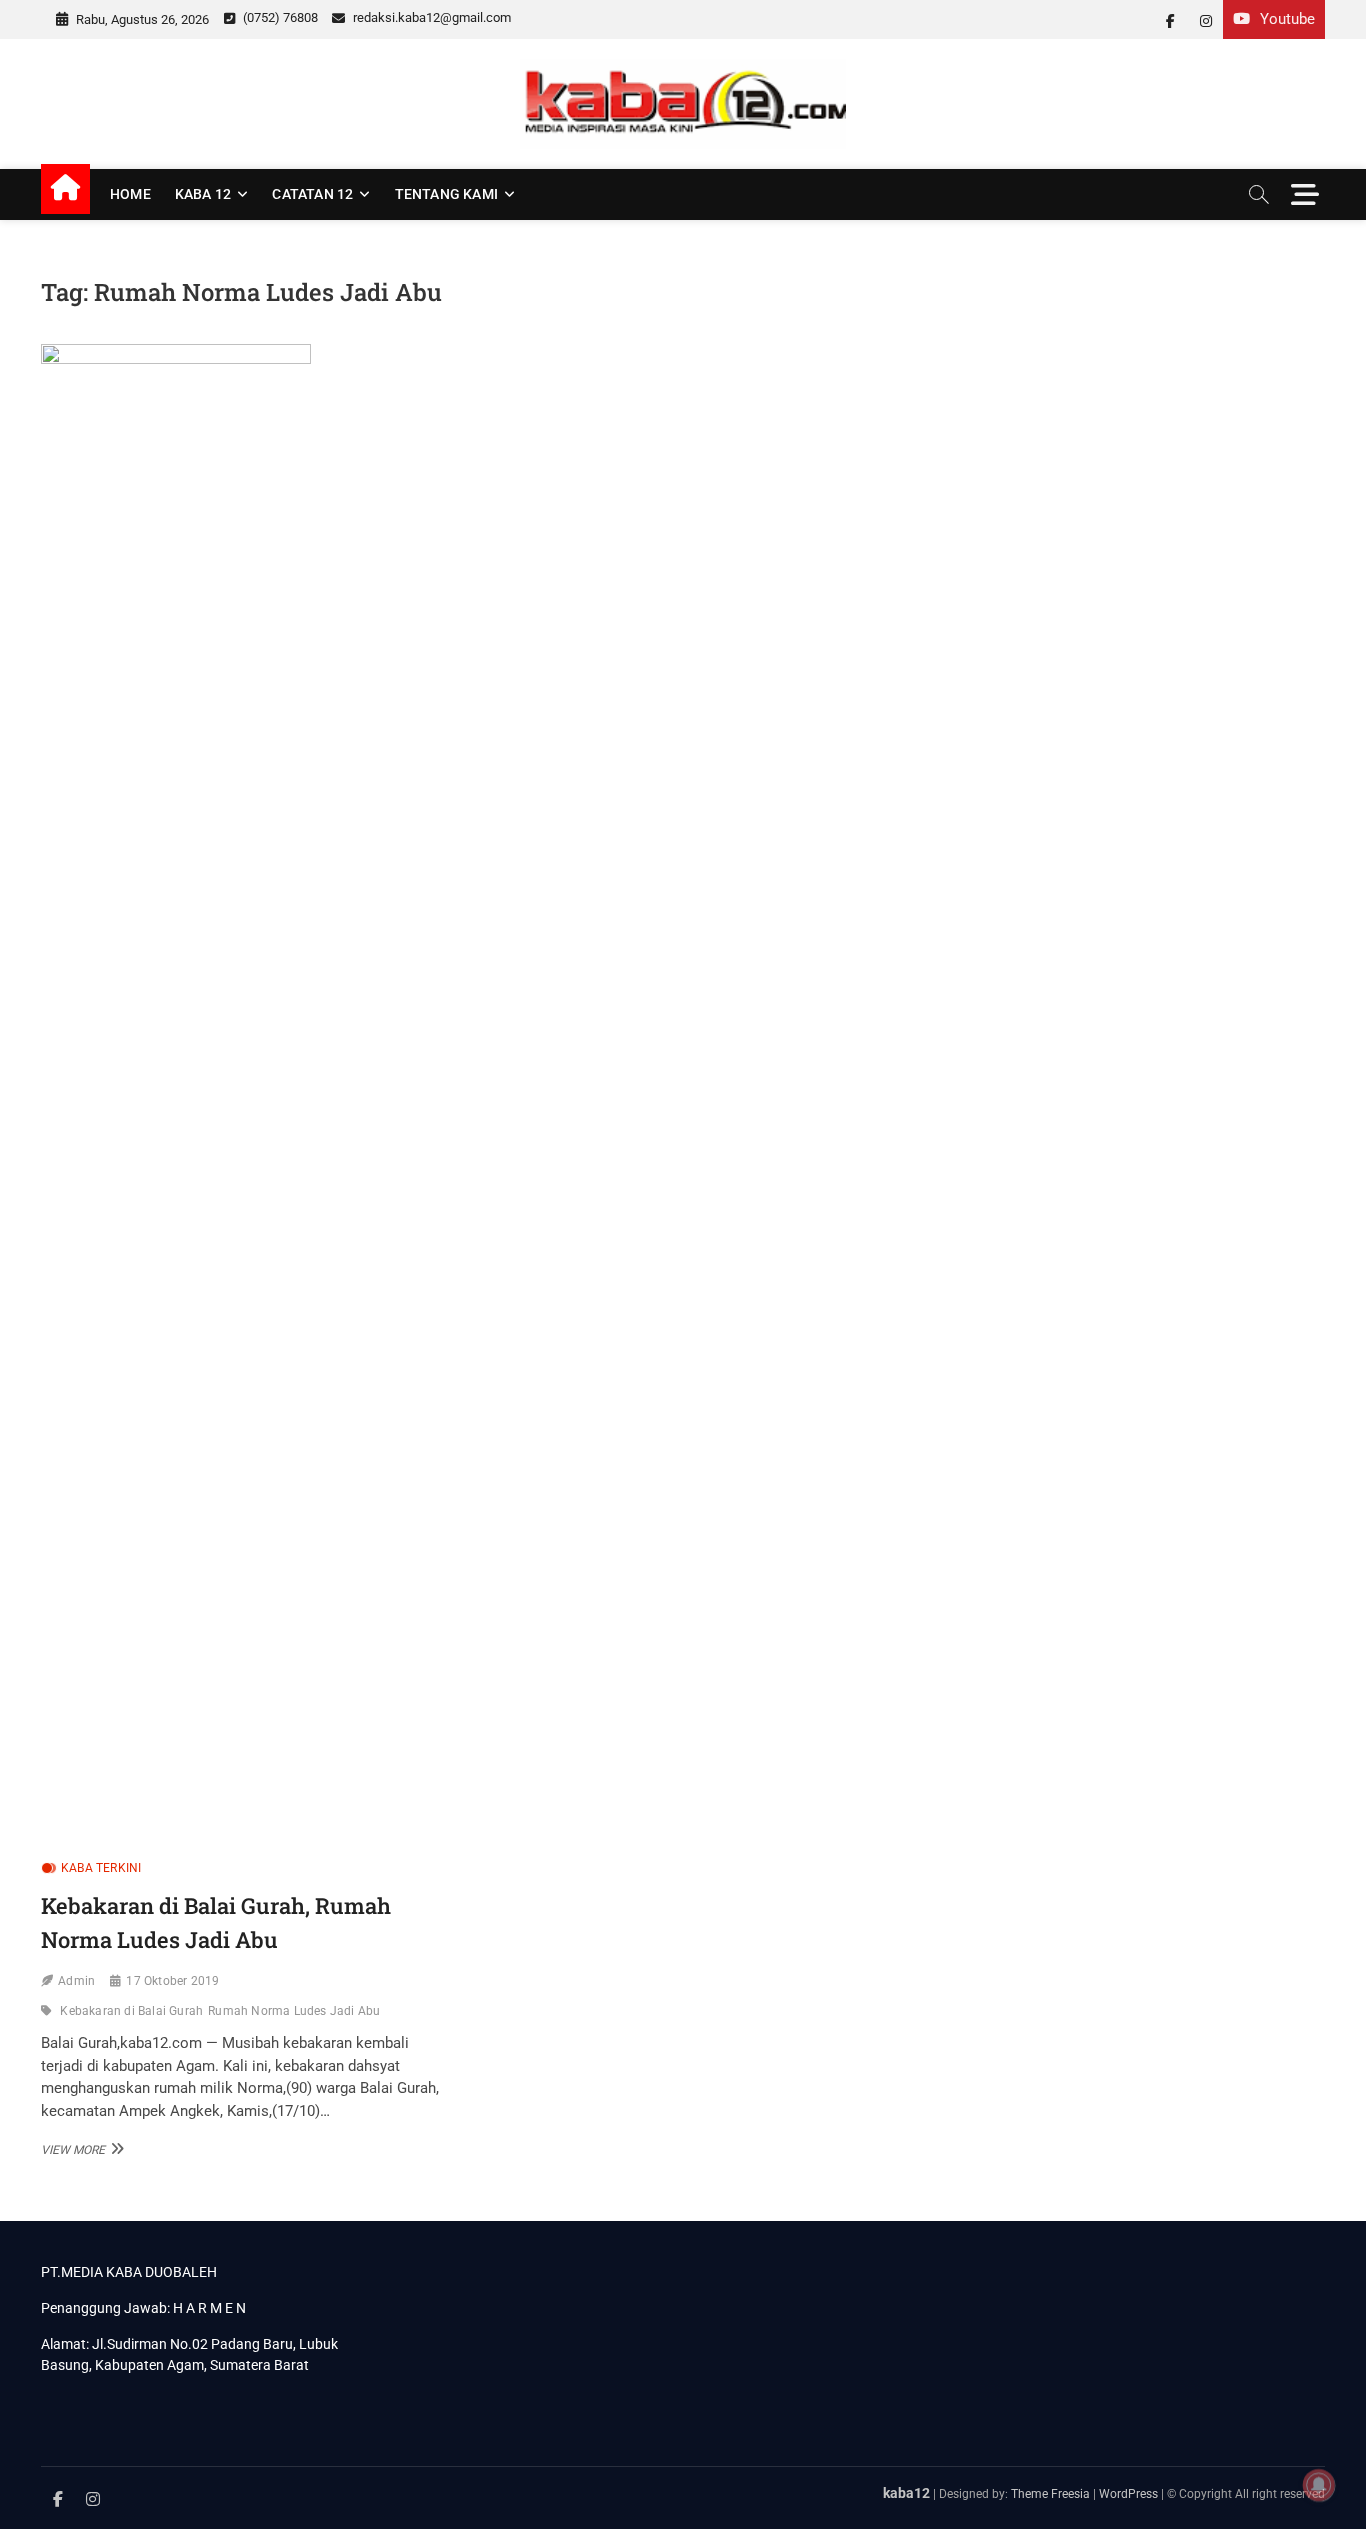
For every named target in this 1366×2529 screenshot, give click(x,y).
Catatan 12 (312, 194)
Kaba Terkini (101, 1868)
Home (130, 194)
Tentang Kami (446, 194)
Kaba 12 (203, 194)
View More (80, 2149)
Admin (76, 1981)
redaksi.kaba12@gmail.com (430, 17)
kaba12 (906, 2493)
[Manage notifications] (1319, 2485)
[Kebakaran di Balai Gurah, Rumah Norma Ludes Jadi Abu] (245, 1094)
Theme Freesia (1050, 2494)
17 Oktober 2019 (172, 1981)
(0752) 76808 (279, 17)
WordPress (1128, 2494)
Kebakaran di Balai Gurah (131, 2011)
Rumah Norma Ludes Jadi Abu (294, 2011)
